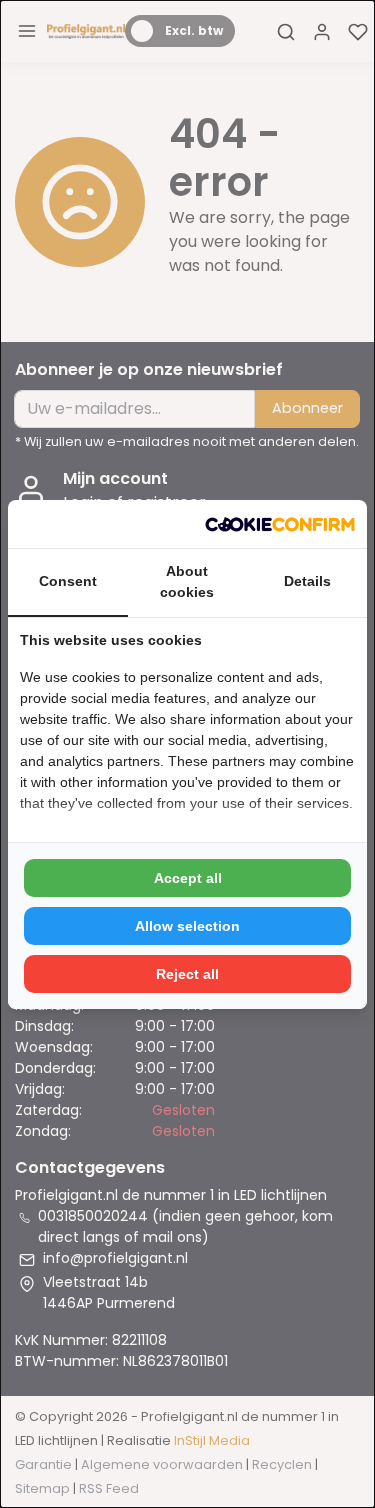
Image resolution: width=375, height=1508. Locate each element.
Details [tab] (307, 581)
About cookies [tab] (187, 581)
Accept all (188, 878)
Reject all (187, 974)
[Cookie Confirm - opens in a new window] (280, 524)
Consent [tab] (68, 581)
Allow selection (187, 926)
